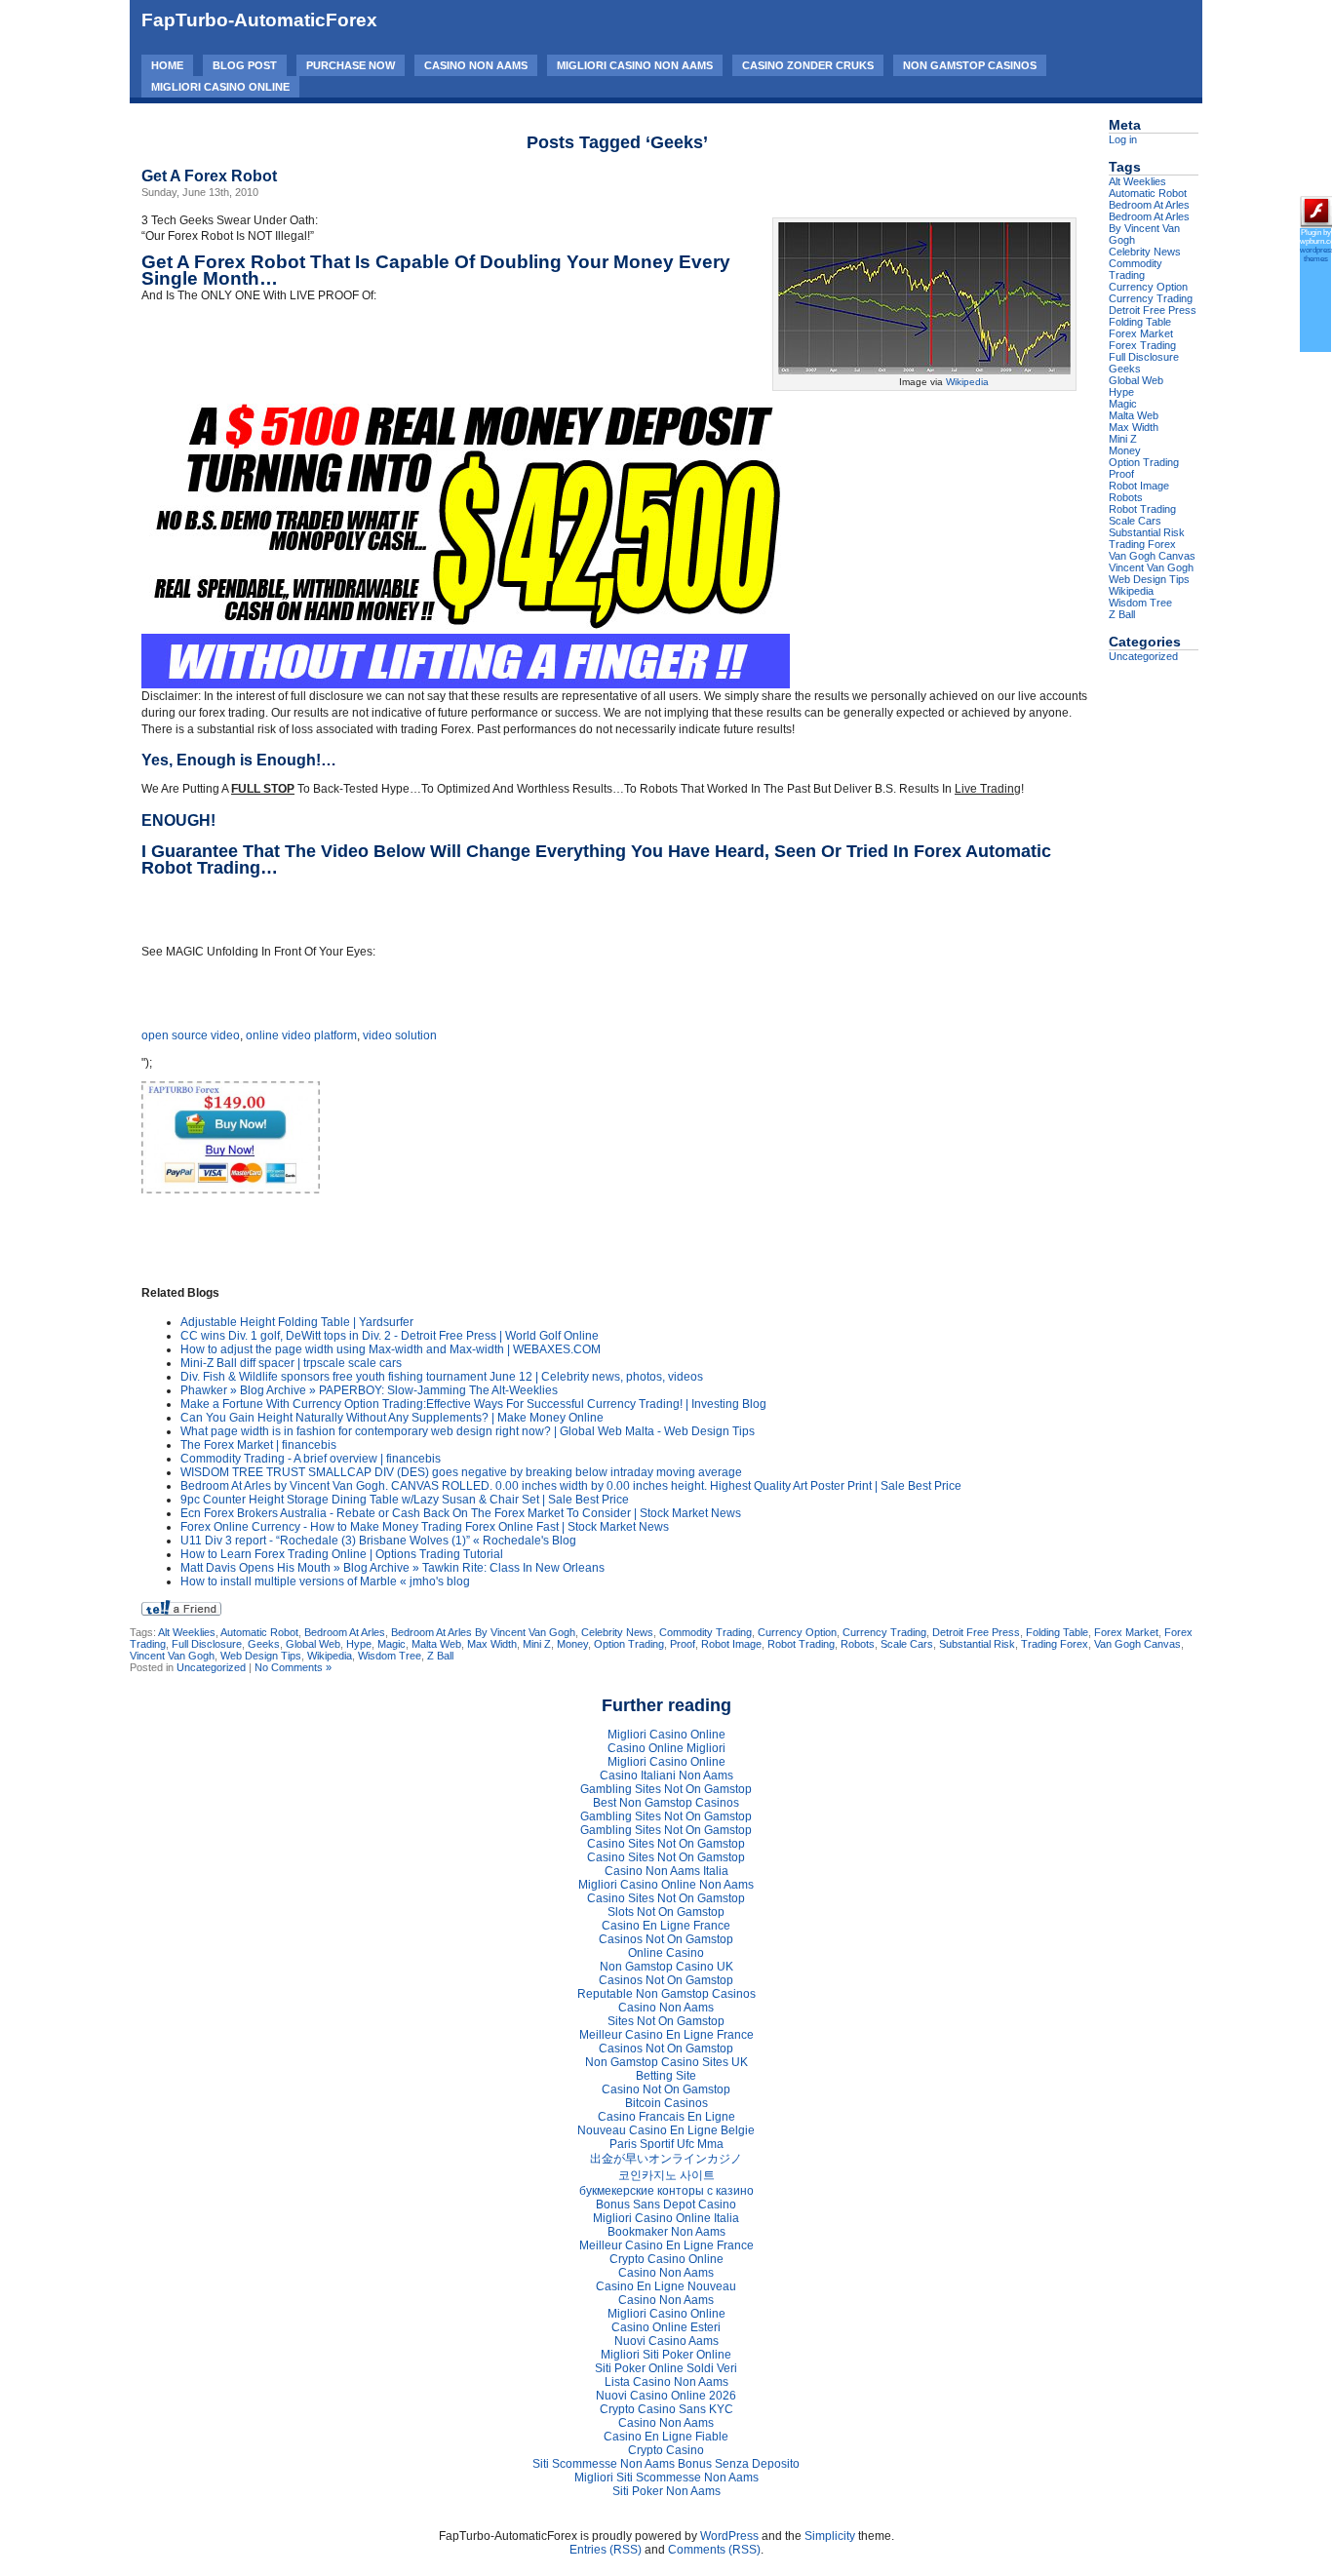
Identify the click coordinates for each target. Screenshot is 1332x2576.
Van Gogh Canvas (1137, 1644)
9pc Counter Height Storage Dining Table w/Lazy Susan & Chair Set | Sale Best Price (405, 1500)
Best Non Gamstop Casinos (666, 1803)
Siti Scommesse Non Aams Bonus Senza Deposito (666, 2464)
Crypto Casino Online (666, 2259)
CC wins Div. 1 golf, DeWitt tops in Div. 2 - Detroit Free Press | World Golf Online (390, 1336)
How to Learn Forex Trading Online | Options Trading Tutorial (342, 1554)
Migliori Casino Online (220, 87)
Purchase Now (351, 65)
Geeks (264, 1644)
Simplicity (830, 2536)
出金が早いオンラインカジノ (666, 2159)
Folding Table (1057, 1632)
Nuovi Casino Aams (666, 2341)
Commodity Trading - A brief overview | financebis (311, 1459)
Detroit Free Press (976, 1632)
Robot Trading (801, 1644)
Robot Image (731, 1644)
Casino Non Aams (476, 65)
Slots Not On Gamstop (666, 1912)
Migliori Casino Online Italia (666, 2218)
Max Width (492, 1644)
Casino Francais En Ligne (666, 2117)
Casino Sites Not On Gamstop (666, 1844)
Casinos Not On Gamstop (666, 1939)
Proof (683, 1644)
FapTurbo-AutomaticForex (259, 20)
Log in (1123, 139)
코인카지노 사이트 (666, 2175)
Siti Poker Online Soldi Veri (666, 2368)
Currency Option (797, 1632)
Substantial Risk (977, 1644)
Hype (359, 1644)
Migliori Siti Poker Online (666, 2355)
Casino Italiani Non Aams (666, 1776)
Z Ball (440, 1656)
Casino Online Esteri (666, 2327)
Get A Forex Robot (209, 176)
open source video (191, 1035)
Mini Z (537, 1644)
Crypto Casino (666, 2450)
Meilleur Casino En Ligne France (666, 2035)
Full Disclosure (207, 1644)
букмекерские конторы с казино (666, 2191)
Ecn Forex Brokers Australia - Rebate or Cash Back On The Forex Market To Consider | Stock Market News (461, 1513)
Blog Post (245, 65)
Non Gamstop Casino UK (666, 1967)
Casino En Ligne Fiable (666, 2437)
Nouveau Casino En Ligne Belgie (666, 2130)
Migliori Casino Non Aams (635, 65)
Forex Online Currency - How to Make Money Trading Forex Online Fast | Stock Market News (425, 1527)
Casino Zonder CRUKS (808, 65)
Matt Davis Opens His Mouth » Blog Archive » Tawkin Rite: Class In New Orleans (392, 1568)
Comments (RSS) (714, 2550)
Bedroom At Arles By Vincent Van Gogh (483, 1632)
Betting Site (666, 2076)
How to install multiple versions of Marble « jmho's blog (325, 1581)
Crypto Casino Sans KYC (666, 2409)
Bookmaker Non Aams (666, 2232)
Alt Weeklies (187, 1632)
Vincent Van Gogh (172, 1656)
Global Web (313, 1644)
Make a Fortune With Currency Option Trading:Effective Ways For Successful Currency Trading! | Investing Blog (473, 1404)
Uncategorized (211, 1667)
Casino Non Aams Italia (666, 1871)
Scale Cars (907, 1644)
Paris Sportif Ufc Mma (666, 2144)
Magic (392, 1644)
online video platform (301, 1035)
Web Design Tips (261, 1656)
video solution (400, 1035)
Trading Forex (1055, 1644)
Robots (858, 1644)
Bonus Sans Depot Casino (666, 2205)
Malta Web (436, 1644)
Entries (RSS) (606, 2550)
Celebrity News (617, 1632)
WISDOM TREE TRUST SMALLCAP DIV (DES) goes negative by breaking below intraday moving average (461, 1472)
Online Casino (666, 1953)
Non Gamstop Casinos (970, 65)
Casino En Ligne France (666, 1926)
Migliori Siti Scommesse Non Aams (666, 2478)
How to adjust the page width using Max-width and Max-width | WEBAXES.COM (391, 1349)
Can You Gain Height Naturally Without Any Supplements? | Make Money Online (392, 1418)
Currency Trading (884, 1632)
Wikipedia (967, 382)
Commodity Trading (705, 1632)
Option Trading (629, 1644)
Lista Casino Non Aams (666, 2382)
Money (572, 1644)
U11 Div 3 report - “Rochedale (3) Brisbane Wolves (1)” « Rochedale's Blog (378, 1541)
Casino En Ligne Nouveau (666, 2286)
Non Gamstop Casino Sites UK (666, 2062)
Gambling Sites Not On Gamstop (666, 1789)
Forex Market (1126, 1632)
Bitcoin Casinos (666, 2103)
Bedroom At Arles (345, 1632)
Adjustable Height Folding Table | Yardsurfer (297, 1322)
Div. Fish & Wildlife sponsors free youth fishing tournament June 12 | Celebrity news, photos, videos (442, 1377)
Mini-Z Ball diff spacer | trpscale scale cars (291, 1363)
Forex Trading (1142, 345)
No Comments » (293, 1667)
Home (167, 65)
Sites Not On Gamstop (666, 2021)
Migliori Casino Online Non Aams (666, 1885)
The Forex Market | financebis (258, 1445)
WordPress (729, 2536)
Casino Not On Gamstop (666, 2089)
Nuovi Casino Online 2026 (666, 2396)
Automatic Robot (259, 1632)
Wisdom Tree (390, 1656)
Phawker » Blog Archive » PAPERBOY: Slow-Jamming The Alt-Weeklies (369, 1390)
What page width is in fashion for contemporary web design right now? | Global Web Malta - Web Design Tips (468, 1431)
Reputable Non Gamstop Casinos (666, 1994)
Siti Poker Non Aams (666, 2491)
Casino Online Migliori (666, 1748)
